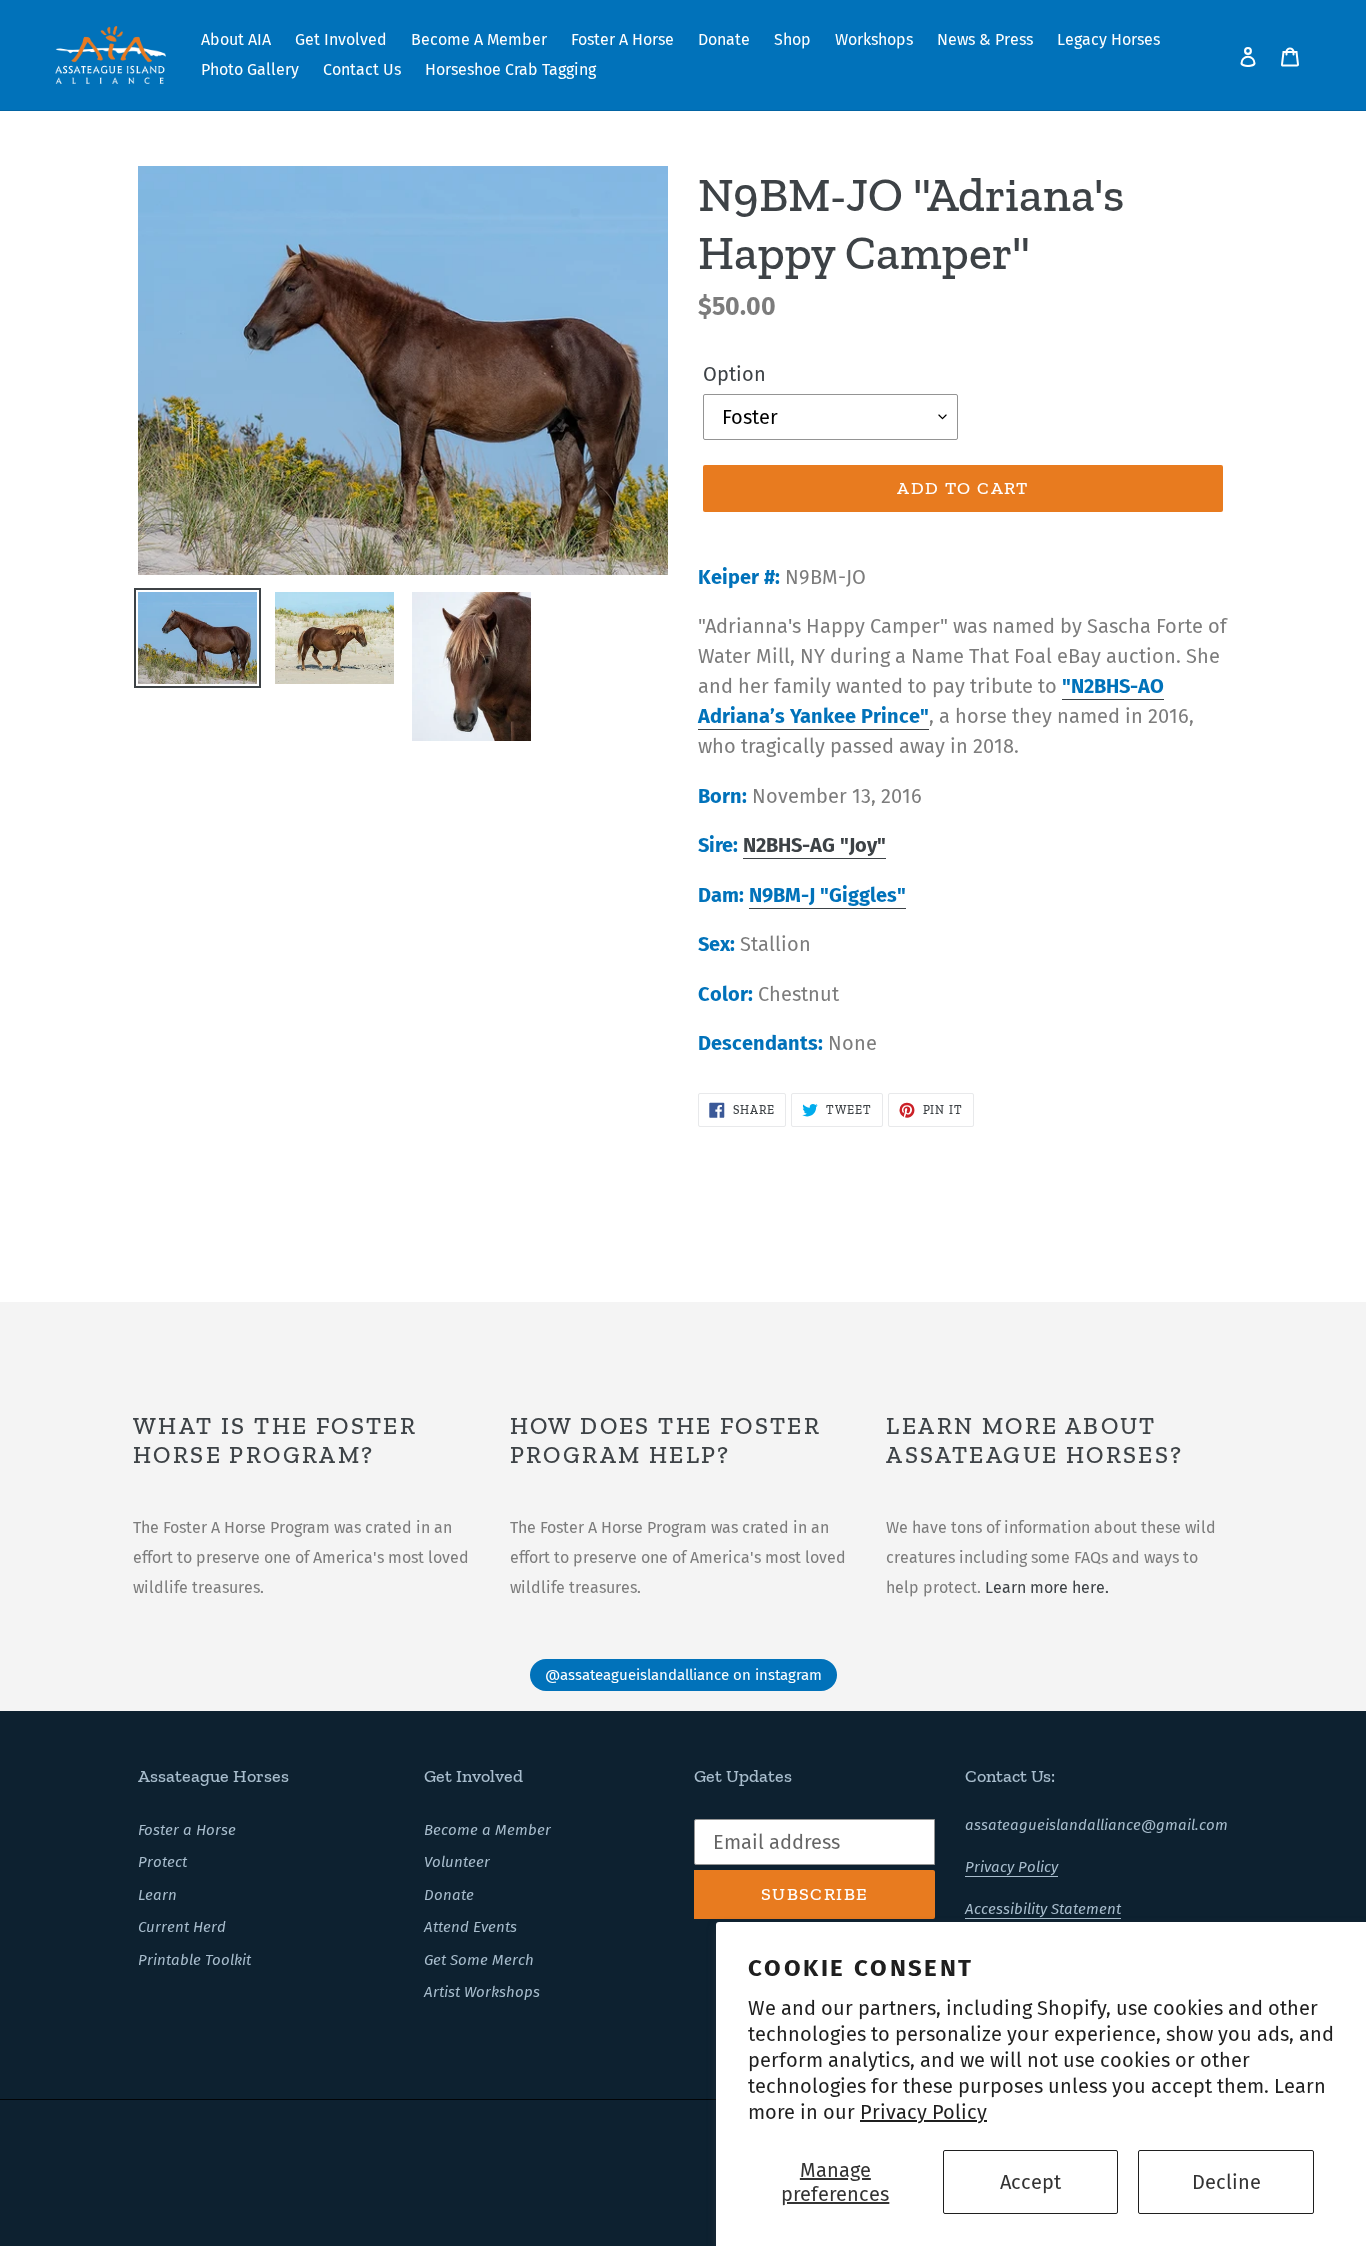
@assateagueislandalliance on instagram (683, 1675)
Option (734, 374)
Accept (1030, 2182)
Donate (449, 1895)
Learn (157, 1895)
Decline (1226, 2182)
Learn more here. (1047, 1587)
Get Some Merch (479, 1960)
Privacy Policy (923, 2112)
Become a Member (487, 1830)
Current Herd (182, 1927)
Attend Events (470, 1927)
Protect (162, 1862)
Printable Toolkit (194, 1960)
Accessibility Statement (1043, 1909)
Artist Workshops (482, 1992)
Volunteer (457, 1862)
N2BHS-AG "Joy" (814, 845)
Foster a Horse (187, 1830)
